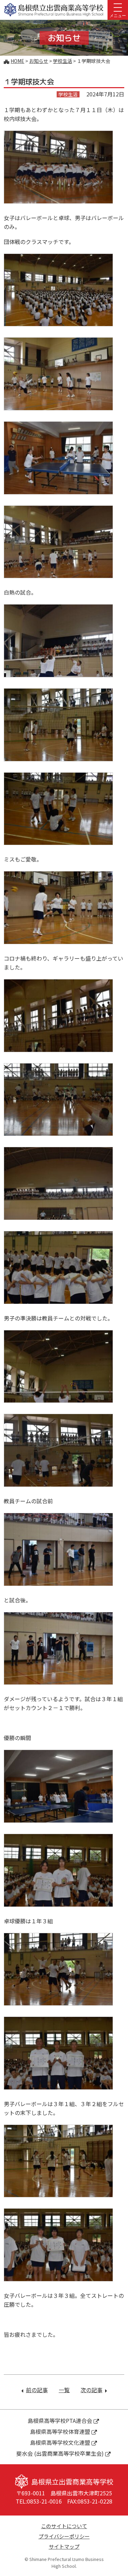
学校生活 (62, 61)
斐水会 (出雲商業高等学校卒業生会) (60, 2453)
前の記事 (37, 2390)
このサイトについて (64, 2526)
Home (17, 61)
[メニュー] (118, 7)
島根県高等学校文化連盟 (60, 2442)
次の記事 (94, 2390)
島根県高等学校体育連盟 (60, 2431)
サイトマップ (64, 2546)
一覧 (64, 2390)
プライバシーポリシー (64, 2536)
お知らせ (39, 61)
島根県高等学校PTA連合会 (60, 2421)
